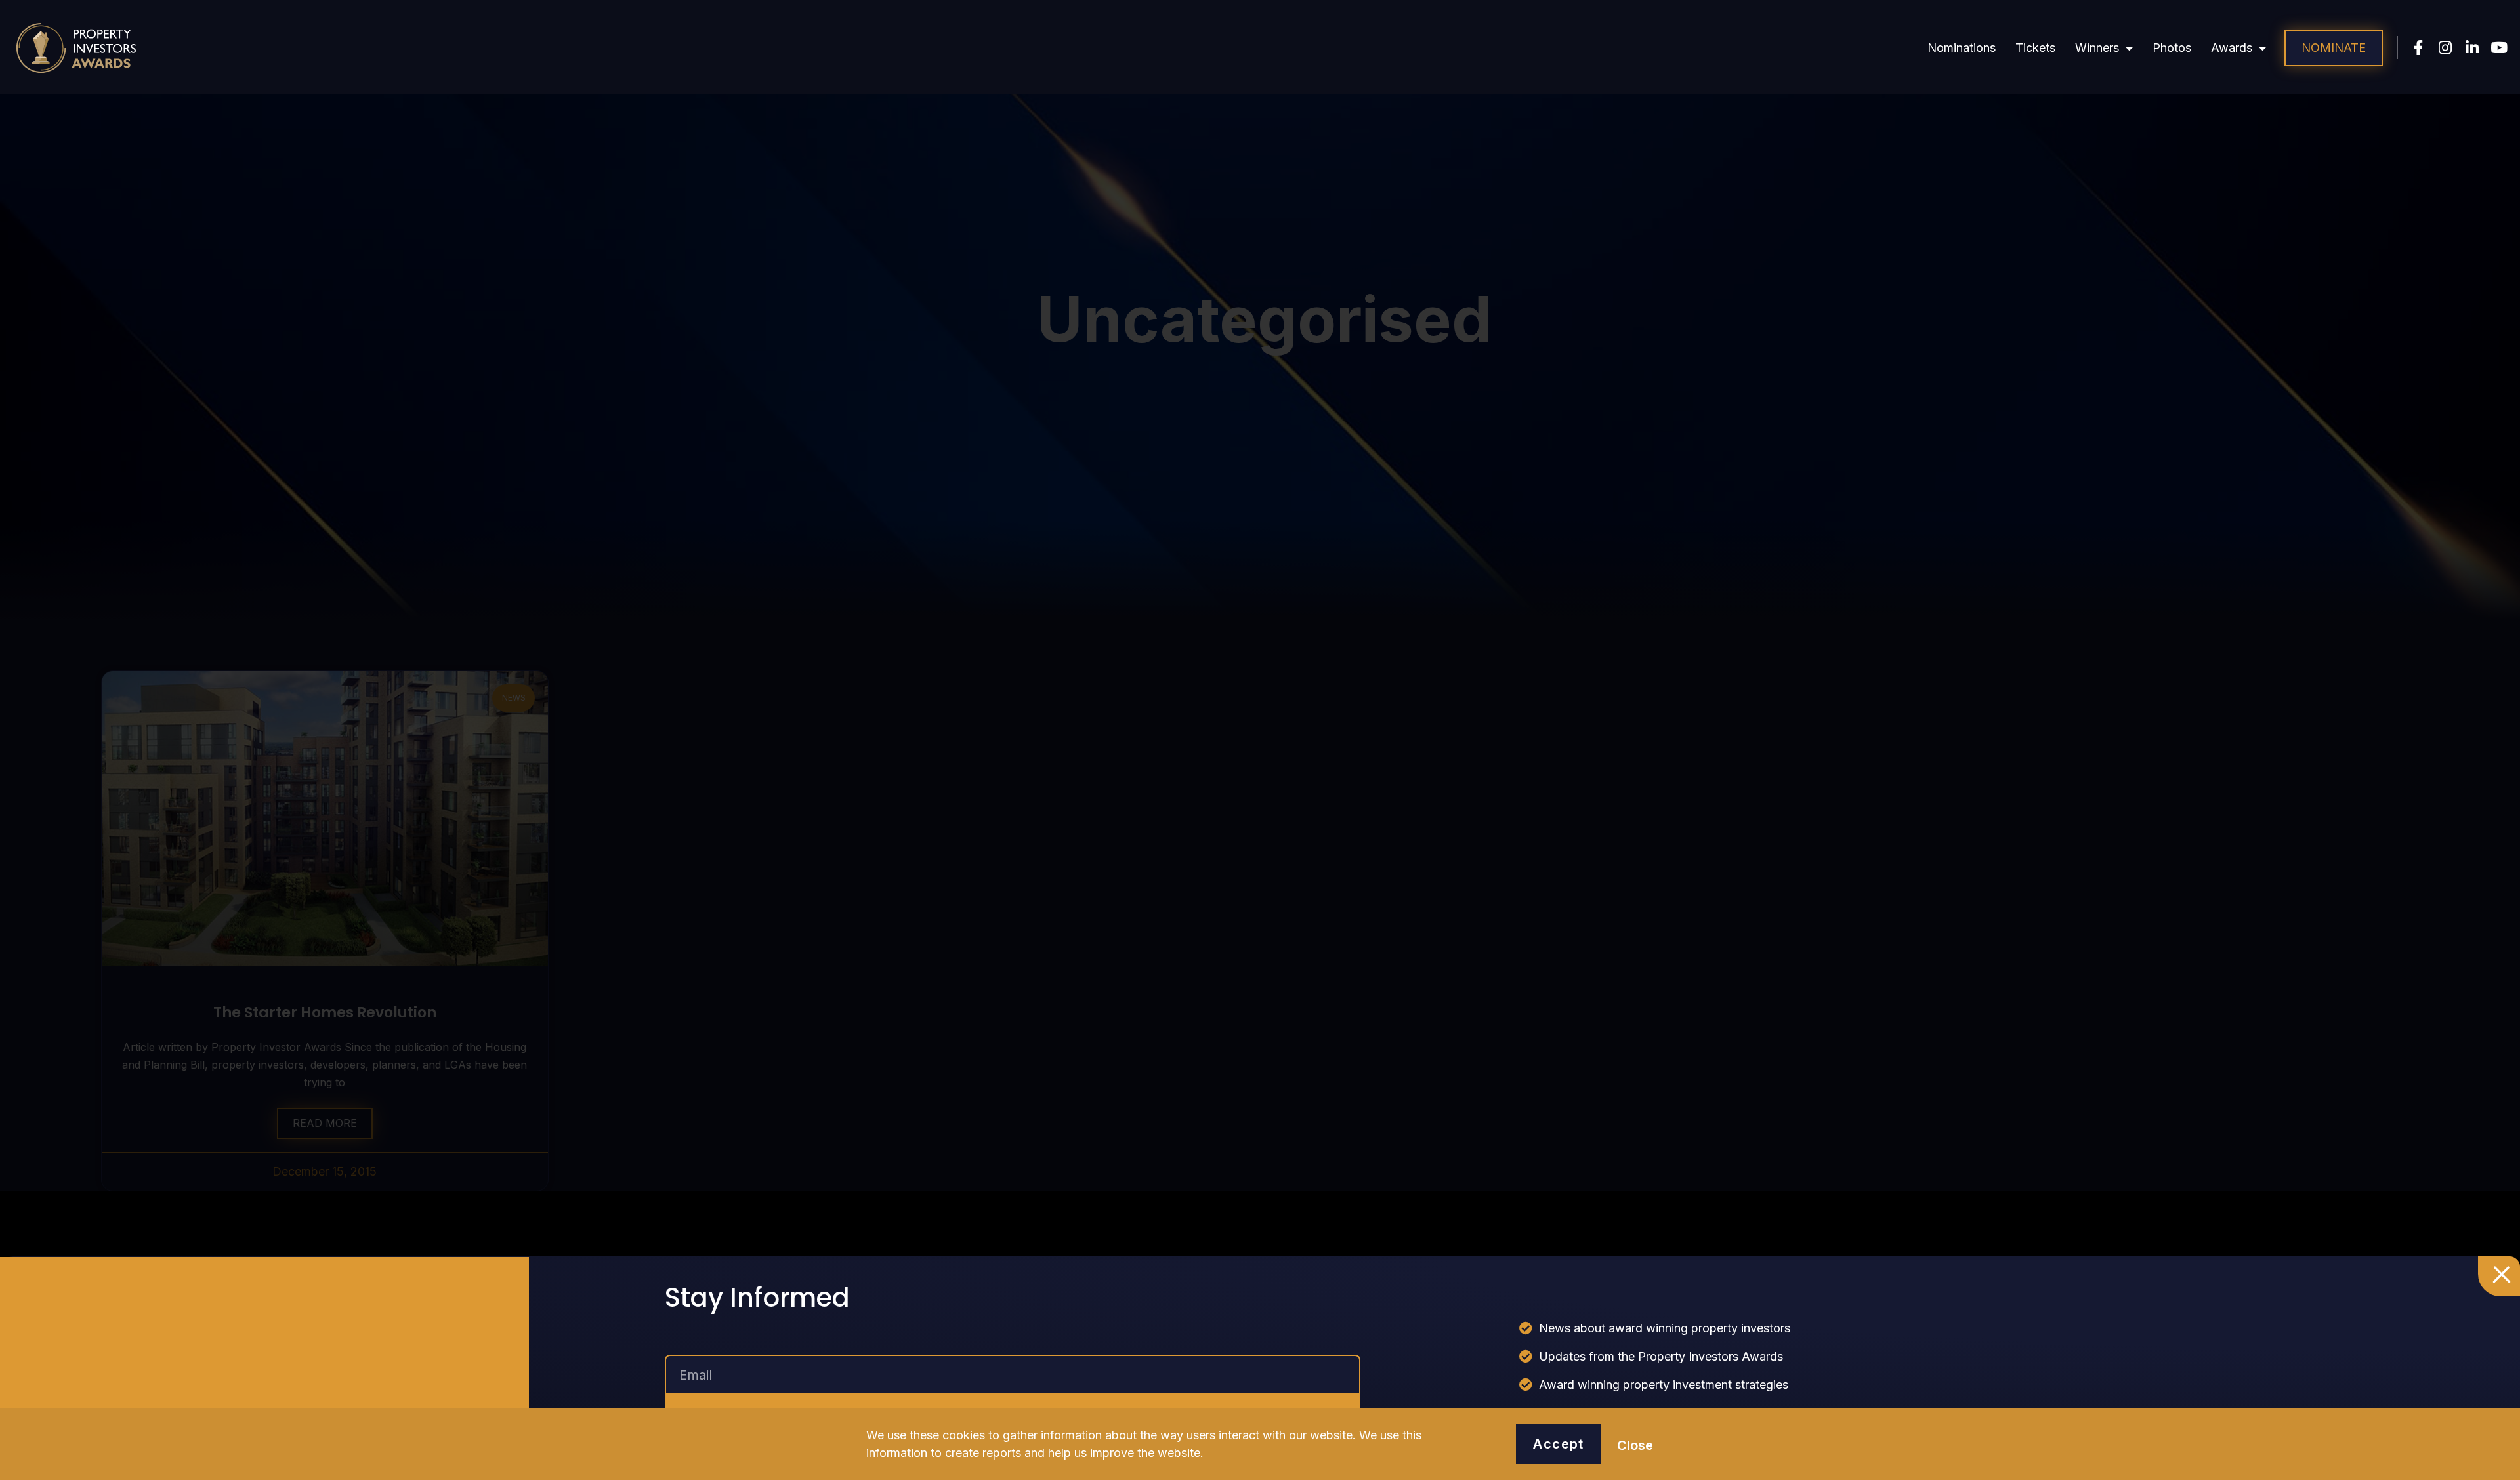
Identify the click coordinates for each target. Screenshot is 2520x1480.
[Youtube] (2499, 48)
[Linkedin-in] (2472, 48)
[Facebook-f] (2419, 48)
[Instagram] (2446, 48)
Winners (2097, 48)
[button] (2334, 48)
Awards (2232, 48)
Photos (2172, 48)
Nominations (1962, 48)
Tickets (2035, 48)
